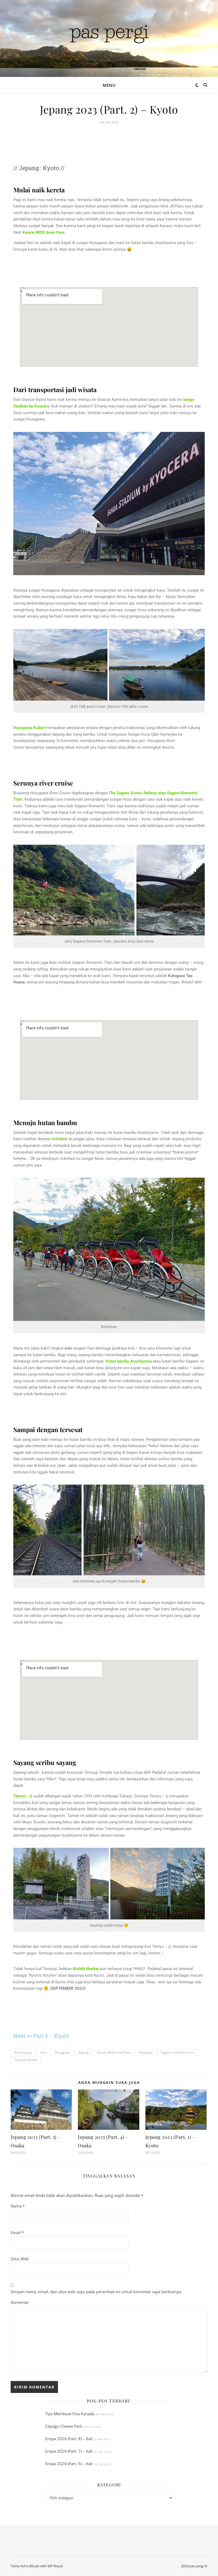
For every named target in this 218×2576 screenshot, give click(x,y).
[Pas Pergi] (109, 34)
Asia (43, 2052)
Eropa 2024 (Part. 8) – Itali (69, 2439)
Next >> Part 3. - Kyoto (41, 2036)
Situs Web (20, 2259)
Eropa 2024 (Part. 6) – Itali (69, 2464)
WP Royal (55, 2566)
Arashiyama (23, 2052)
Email (17, 2232)
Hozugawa (63, 2052)
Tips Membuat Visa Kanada (70, 2414)
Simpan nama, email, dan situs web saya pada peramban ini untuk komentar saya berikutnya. (96, 2292)
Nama (18, 2206)
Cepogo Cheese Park (64, 2426)
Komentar (20, 2302)
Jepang (84, 2052)
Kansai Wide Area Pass (114, 2052)
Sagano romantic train (177, 2052)
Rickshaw (146, 2052)
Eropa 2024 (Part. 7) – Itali (69, 2451)
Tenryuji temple (26, 2060)
